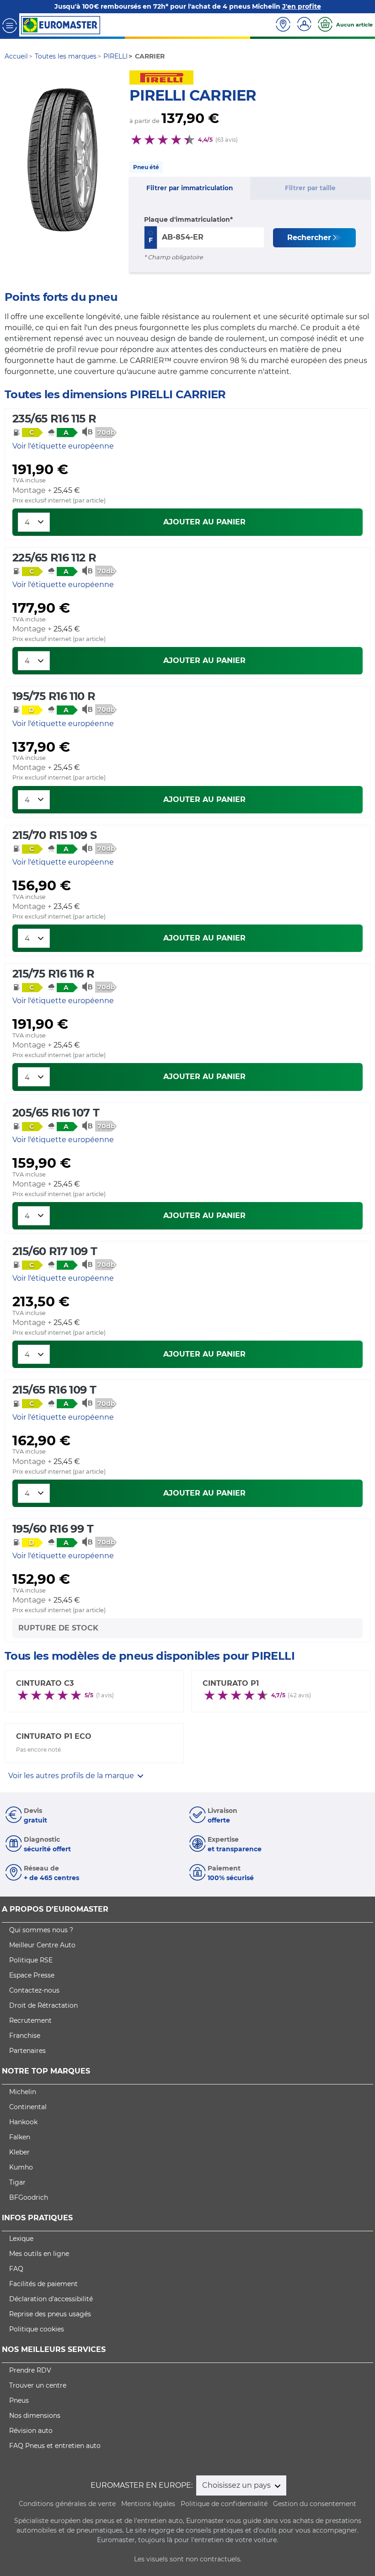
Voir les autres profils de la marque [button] (72, 1776)
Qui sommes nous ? (41, 1930)
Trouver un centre (38, 2385)
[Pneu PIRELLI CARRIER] (63, 160)
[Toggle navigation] (10, 25)
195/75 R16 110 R (54, 696)
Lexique (21, 2239)
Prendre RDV (30, 2370)
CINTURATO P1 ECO (54, 1736)
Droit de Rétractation (43, 2005)
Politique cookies (37, 2329)
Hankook (23, 2122)
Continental (28, 2107)
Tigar (17, 2182)
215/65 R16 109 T (54, 1390)
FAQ (16, 2269)
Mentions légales (148, 2504)
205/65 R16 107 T (56, 1113)
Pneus (19, 2400)
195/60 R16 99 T (53, 1529)
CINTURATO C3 (45, 1683)
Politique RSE (31, 1960)
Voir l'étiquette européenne (63, 446)
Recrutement (30, 2020)
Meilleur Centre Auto (42, 1945)
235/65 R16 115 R (54, 419)
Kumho (21, 2167)
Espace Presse (32, 1975)
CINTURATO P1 (231, 1683)
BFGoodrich (29, 2197)
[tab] (190, 188)
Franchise (25, 2036)
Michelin (23, 2092)
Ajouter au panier (204, 522)
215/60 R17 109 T (55, 1251)
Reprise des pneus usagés (50, 2314)
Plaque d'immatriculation (187, 219)
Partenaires (27, 2051)
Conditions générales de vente (67, 2504)
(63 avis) (227, 140)
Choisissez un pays (237, 2485)
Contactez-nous (34, 1990)
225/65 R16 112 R (54, 558)
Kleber (19, 2152)
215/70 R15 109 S (54, 835)
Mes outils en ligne (39, 2254)
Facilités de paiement (43, 2284)
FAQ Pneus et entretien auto (55, 2446)
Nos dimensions (35, 2416)
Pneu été (146, 167)
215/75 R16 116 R (53, 974)
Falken (20, 2137)
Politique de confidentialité (224, 2504)
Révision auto (31, 2431)
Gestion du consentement (315, 2504)
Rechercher (309, 238)
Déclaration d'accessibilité (51, 2299)
